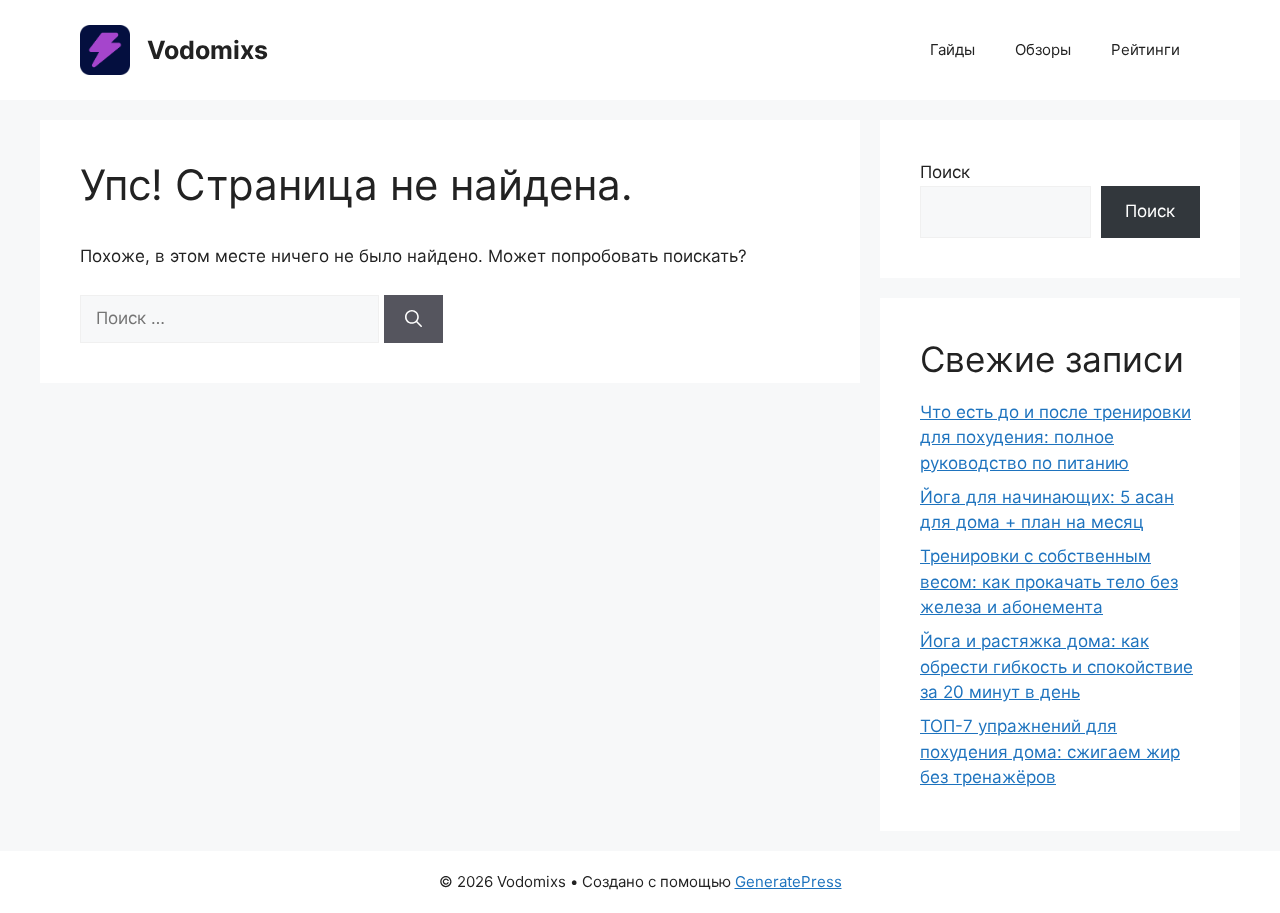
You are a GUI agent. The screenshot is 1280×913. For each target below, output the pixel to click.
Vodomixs (207, 50)
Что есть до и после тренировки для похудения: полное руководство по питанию (1055, 437)
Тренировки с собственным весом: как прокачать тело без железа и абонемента (1049, 581)
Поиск (945, 172)
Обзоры (1043, 49)
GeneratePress (788, 881)
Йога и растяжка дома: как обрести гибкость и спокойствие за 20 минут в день (1056, 666)
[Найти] (413, 319)
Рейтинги (1145, 49)
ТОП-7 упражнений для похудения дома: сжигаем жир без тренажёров (1050, 751)
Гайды (952, 49)
